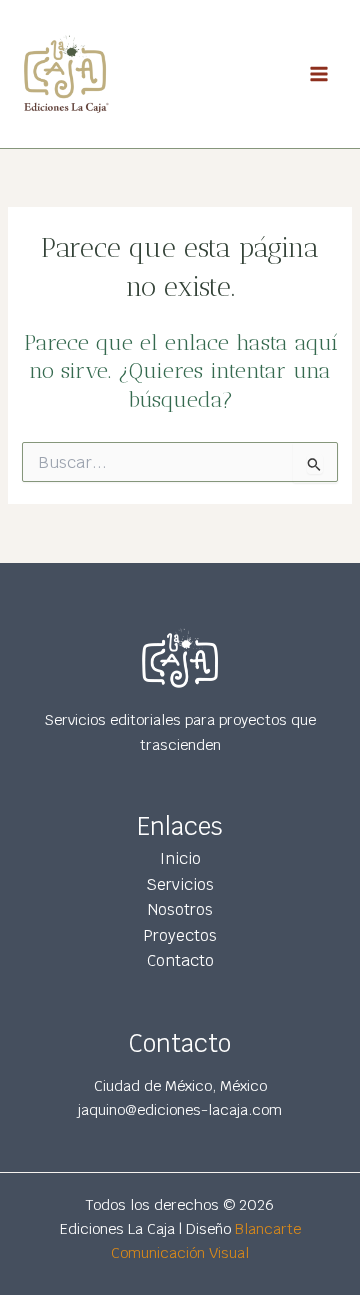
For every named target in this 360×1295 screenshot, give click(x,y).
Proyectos (180, 935)
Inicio (180, 858)
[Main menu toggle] (319, 74)
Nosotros (180, 909)
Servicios (180, 884)
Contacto (180, 960)
